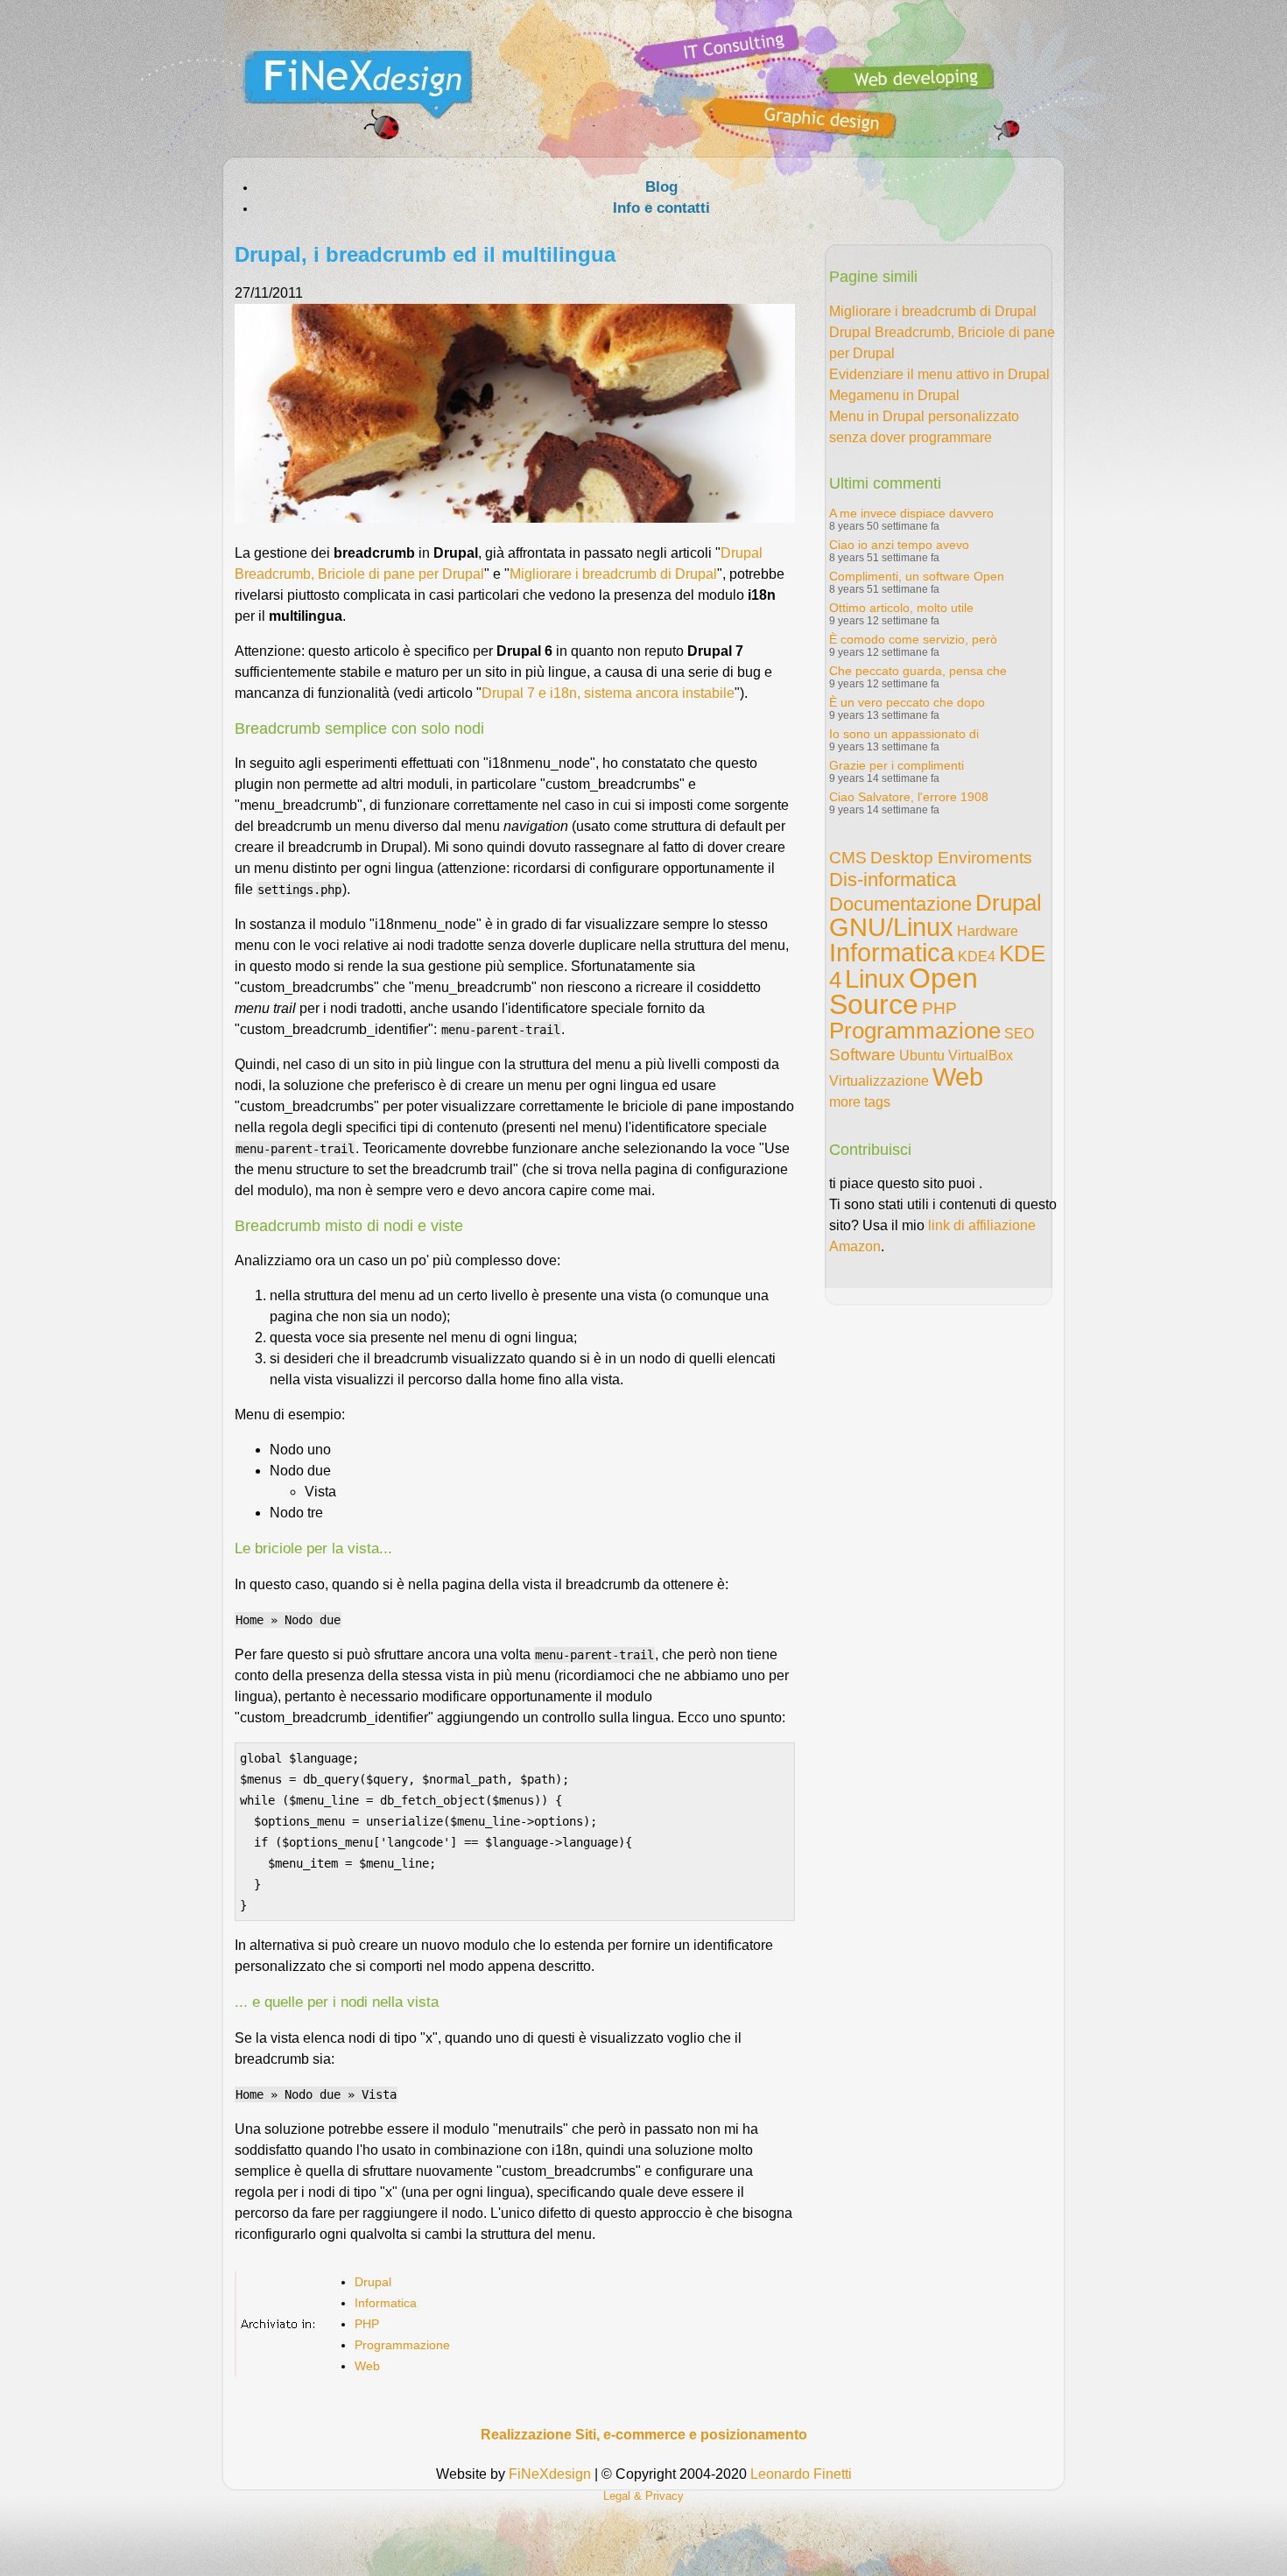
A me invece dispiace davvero (911, 513)
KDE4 (977, 957)
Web (367, 2366)
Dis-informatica (893, 880)
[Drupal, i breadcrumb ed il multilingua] (515, 518)
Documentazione (900, 904)
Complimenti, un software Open (917, 576)
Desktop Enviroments (951, 858)
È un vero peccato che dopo (907, 702)
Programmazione (402, 2345)
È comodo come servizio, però (913, 639)
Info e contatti (661, 208)
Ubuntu (922, 1056)
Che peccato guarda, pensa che (918, 671)
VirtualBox (981, 1056)
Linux (875, 979)
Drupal (373, 2282)
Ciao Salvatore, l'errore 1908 (909, 797)
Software (862, 1055)
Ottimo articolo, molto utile (901, 608)
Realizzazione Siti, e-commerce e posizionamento (644, 2435)
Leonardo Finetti (801, 2474)
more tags (860, 1102)
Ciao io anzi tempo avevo (899, 545)
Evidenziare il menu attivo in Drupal (939, 374)
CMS (848, 858)
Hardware (988, 931)
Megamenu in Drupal (894, 395)
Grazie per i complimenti (897, 765)
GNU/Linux (891, 927)
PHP (367, 2324)
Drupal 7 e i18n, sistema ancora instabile (608, 693)
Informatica (386, 2303)
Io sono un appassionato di (904, 734)
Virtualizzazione (879, 1081)
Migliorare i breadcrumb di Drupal (613, 574)
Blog (661, 187)
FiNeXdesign (550, 2474)
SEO (1019, 1034)
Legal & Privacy (643, 2496)
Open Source (904, 991)
